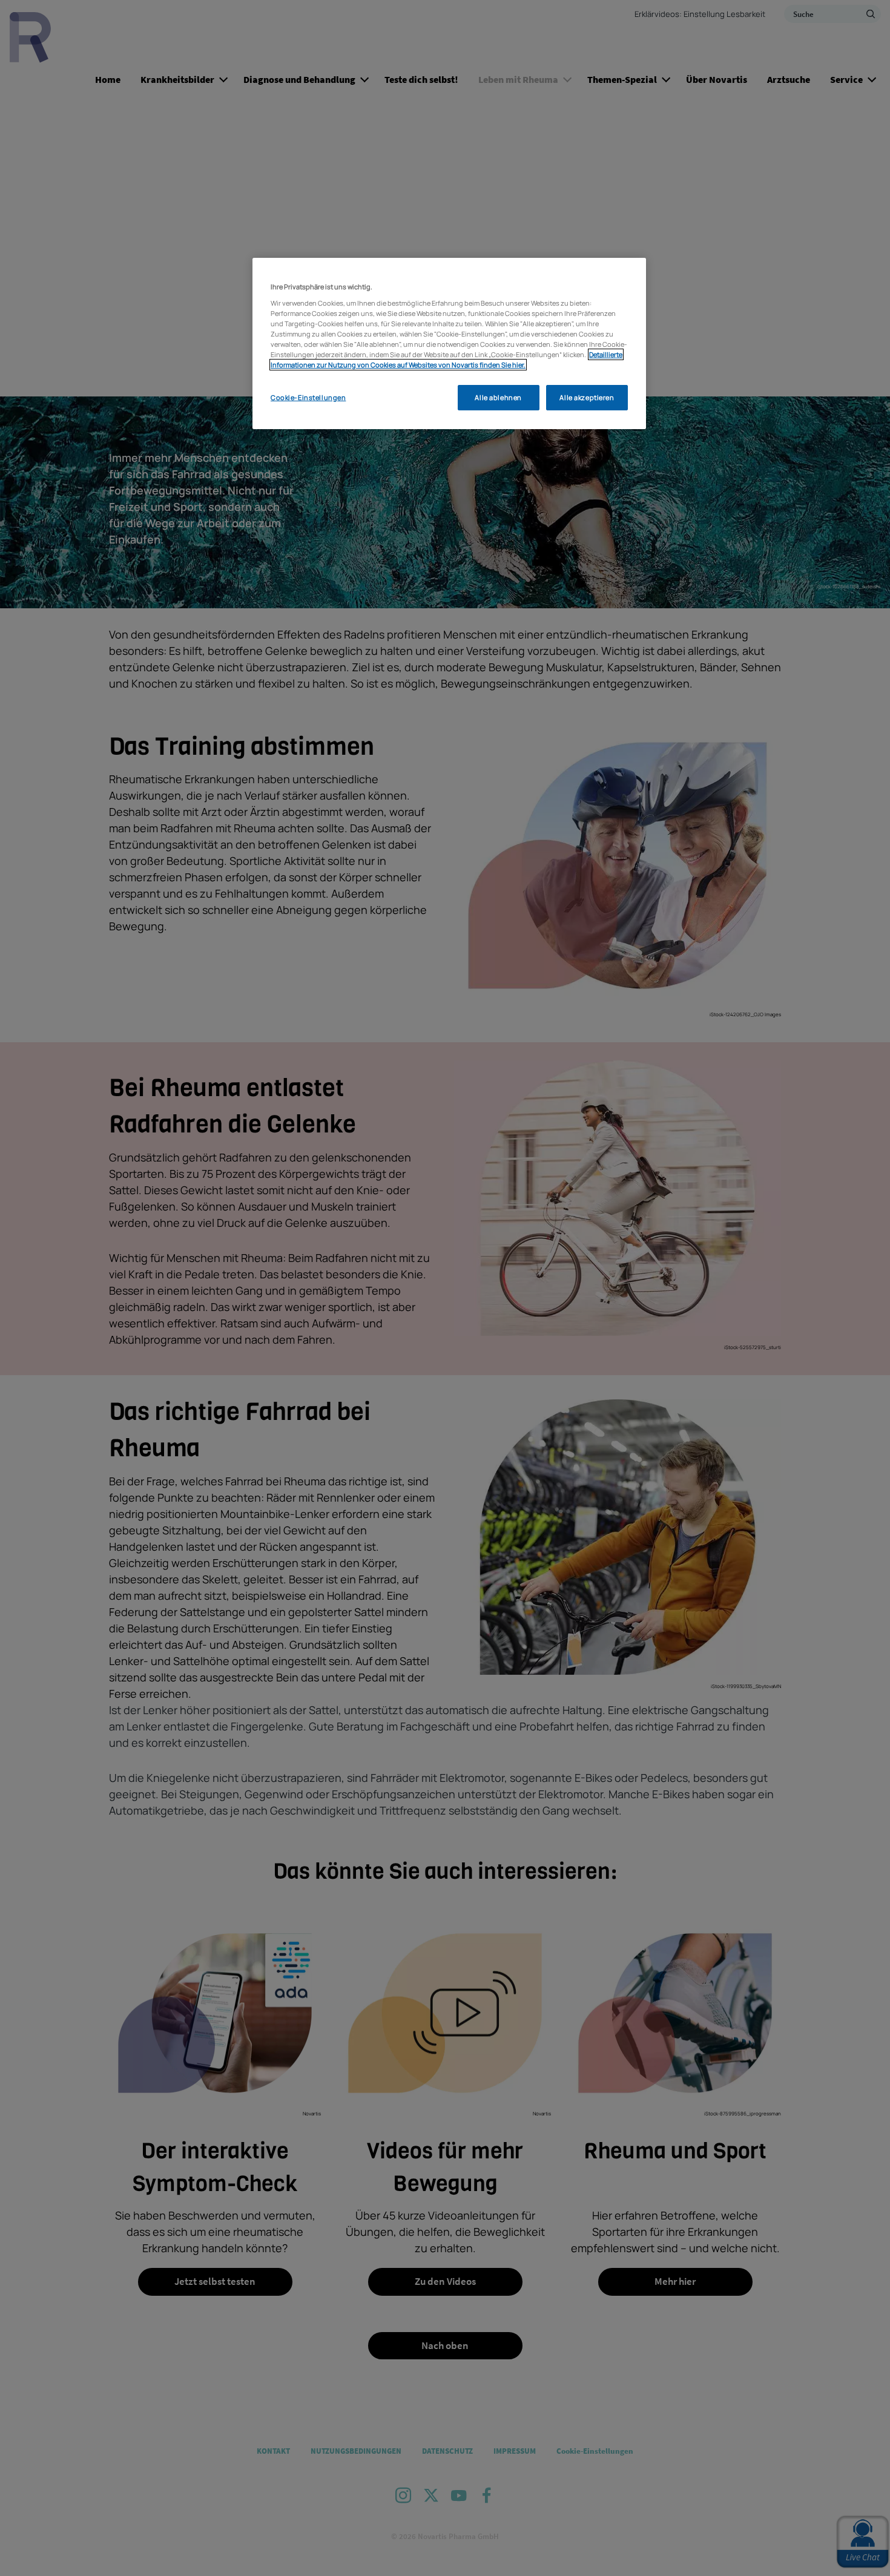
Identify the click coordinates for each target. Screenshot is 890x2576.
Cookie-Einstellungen (308, 397)
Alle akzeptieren (587, 397)
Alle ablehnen (498, 397)
